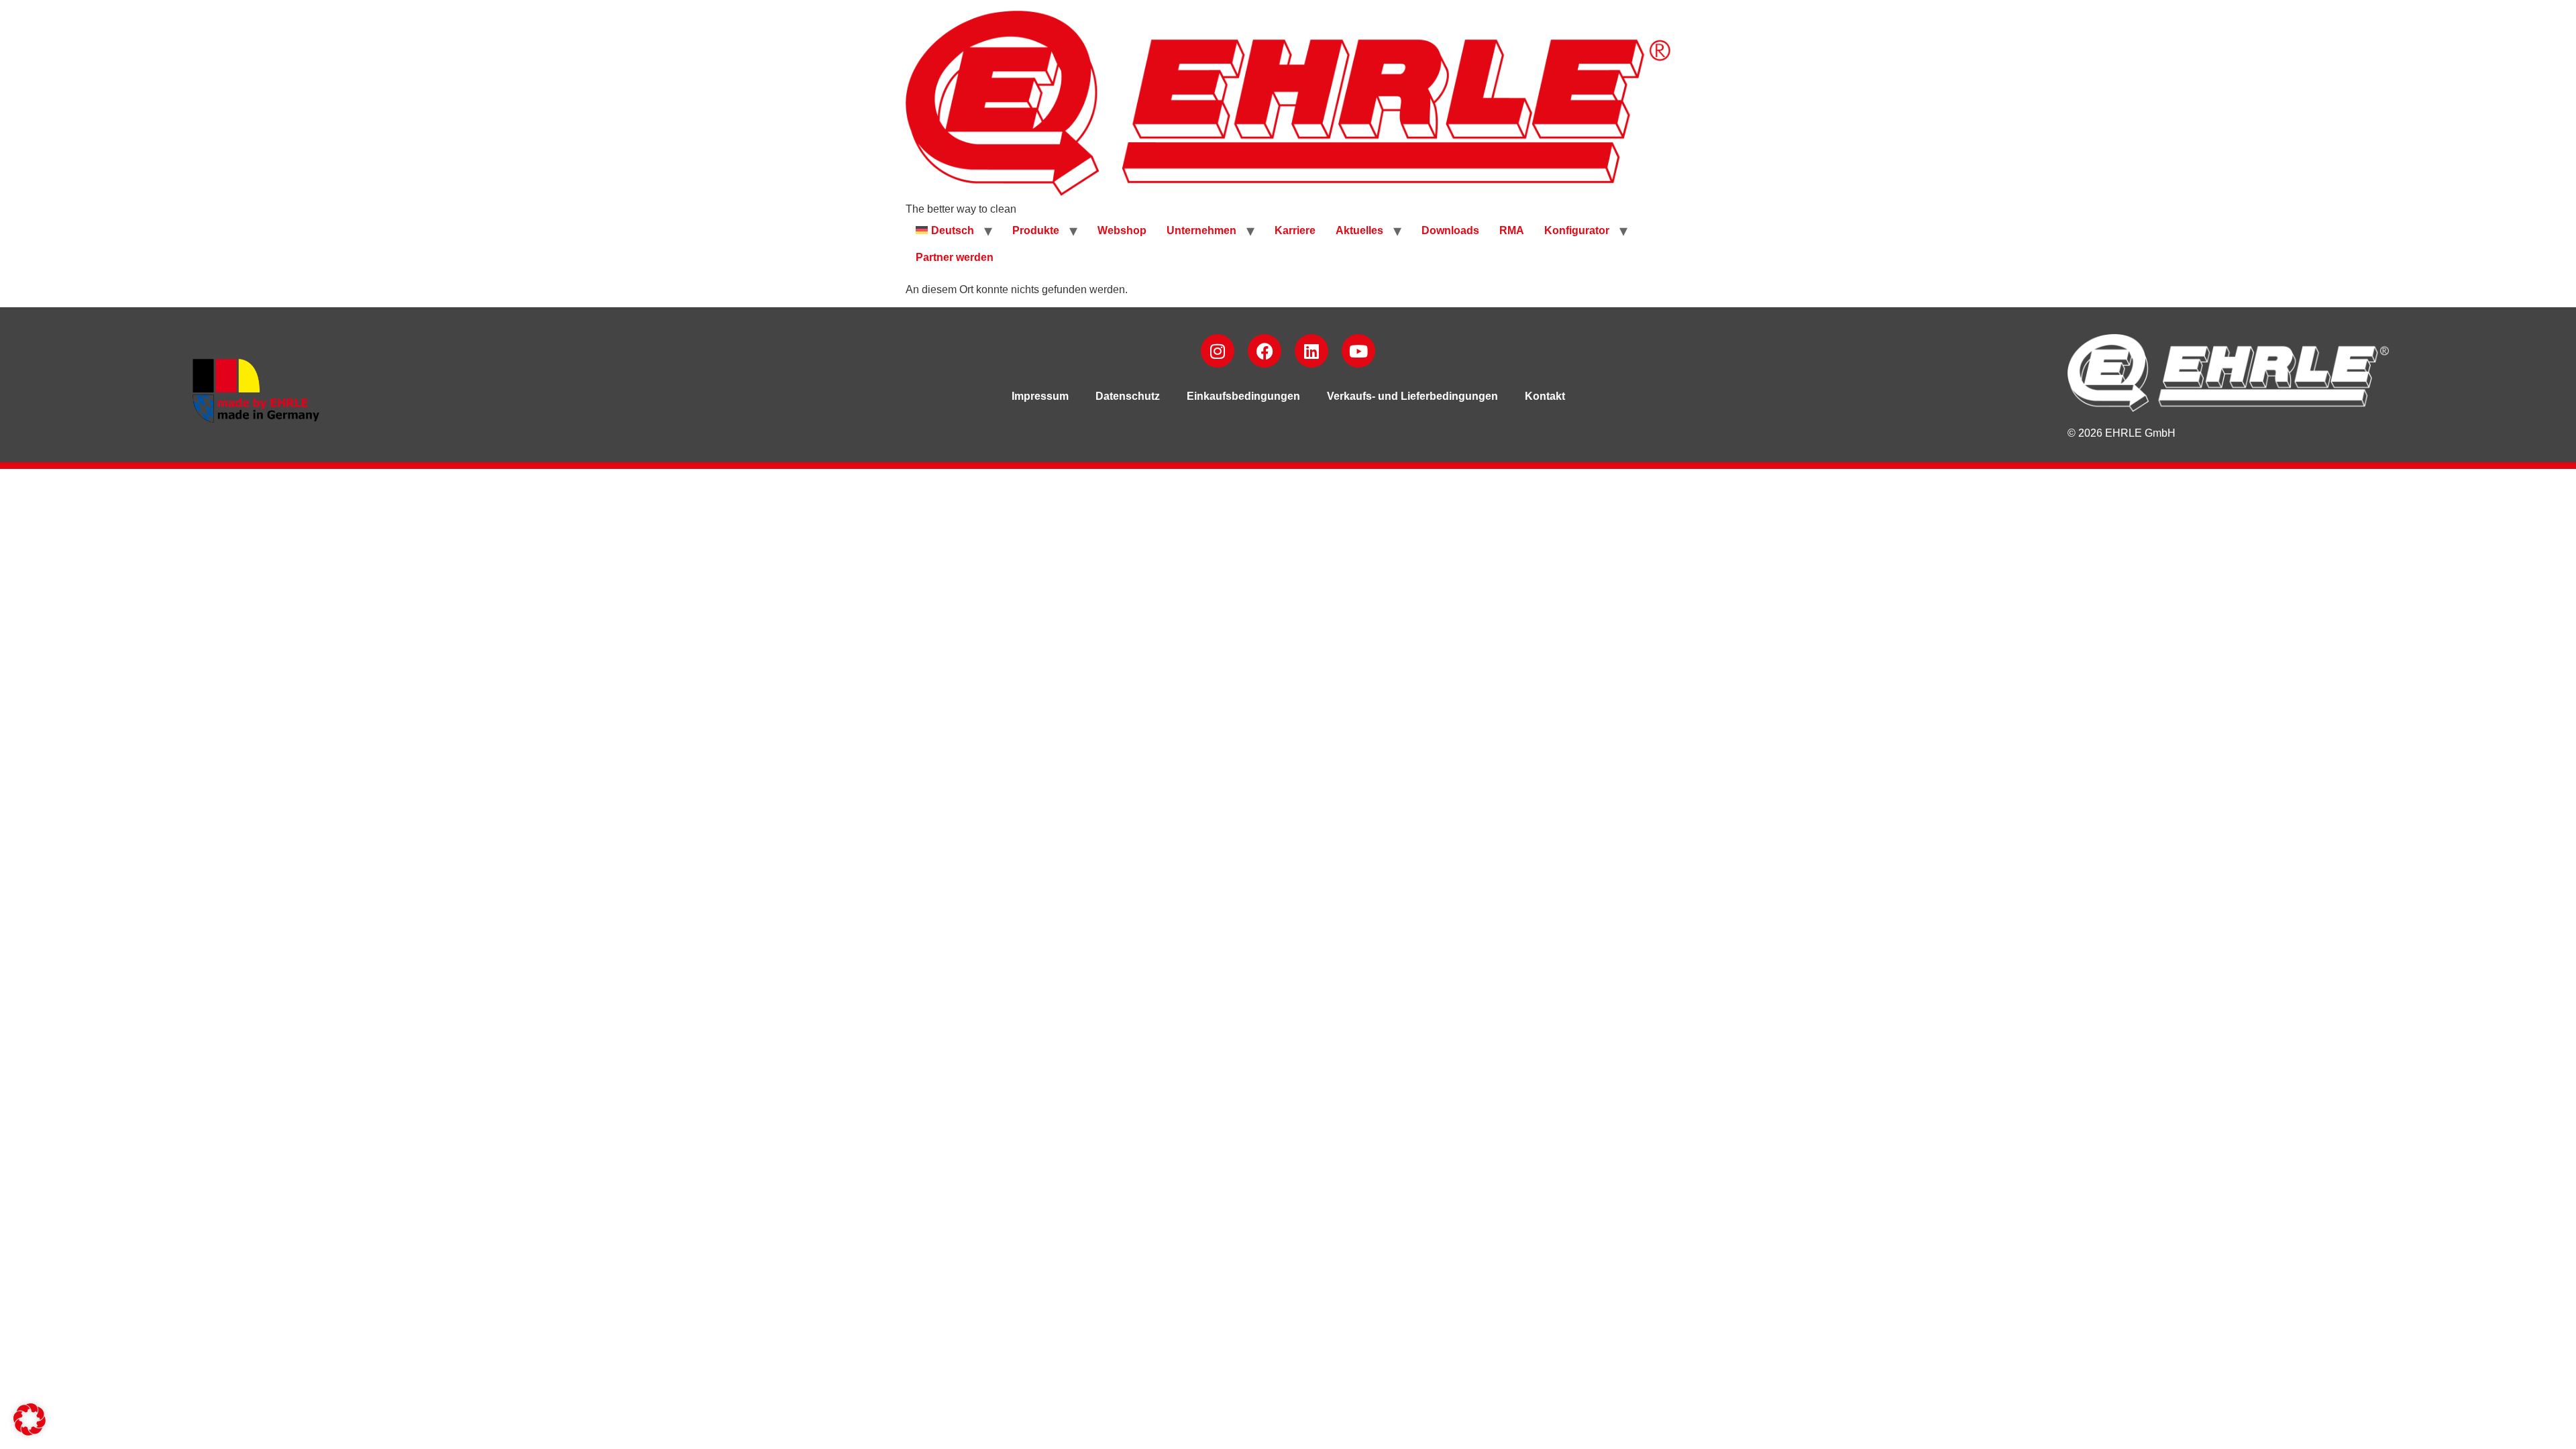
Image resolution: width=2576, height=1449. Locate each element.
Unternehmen (1201, 230)
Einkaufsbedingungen (1243, 396)
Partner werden (955, 257)
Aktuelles (1359, 230)
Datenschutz (1128, 396)
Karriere (1295, 230)
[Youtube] (1358, 351)
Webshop (1122, 230)
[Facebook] (1265, 351)
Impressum (1040, 396)
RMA (1512, 230)
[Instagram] (1218, 351)
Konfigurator (1577, 230)
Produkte (1036, 230)
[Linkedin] (1311, 351)
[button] (30, 1419)
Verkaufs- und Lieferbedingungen (1412, 396)
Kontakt (1545, 396)
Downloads (1450, 230)
